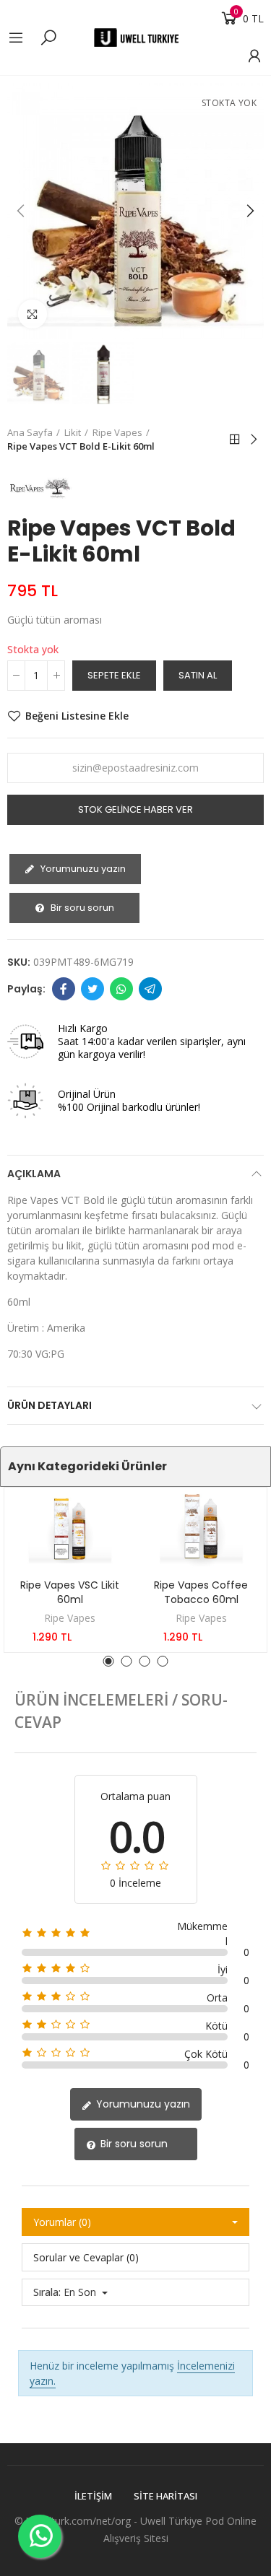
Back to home (235, 440)
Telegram (150, 989)
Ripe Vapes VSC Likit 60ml (70, 1592)
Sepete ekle (114, 675)
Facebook (64, 989)
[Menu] (23, 38)
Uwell (153, 2521)
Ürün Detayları (50, 1405)
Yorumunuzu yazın (82, 869)
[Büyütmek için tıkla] (33, 314)
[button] (22, 211)
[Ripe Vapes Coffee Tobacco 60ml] (202, 1529)
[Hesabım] (247, 56)
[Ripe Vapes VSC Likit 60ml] (70, 1529)
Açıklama (34, 1174)
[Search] (48, 37)
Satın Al (198, 675)
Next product (253, 440)
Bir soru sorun (81, 908)
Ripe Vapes (70, 1618)
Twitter (93, 989)
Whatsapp (121, 989)
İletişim (93, 2496)
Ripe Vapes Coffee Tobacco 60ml (201, 1592)
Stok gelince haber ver (135, 809)
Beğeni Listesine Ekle (77, 716)
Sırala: (47, 2292)
